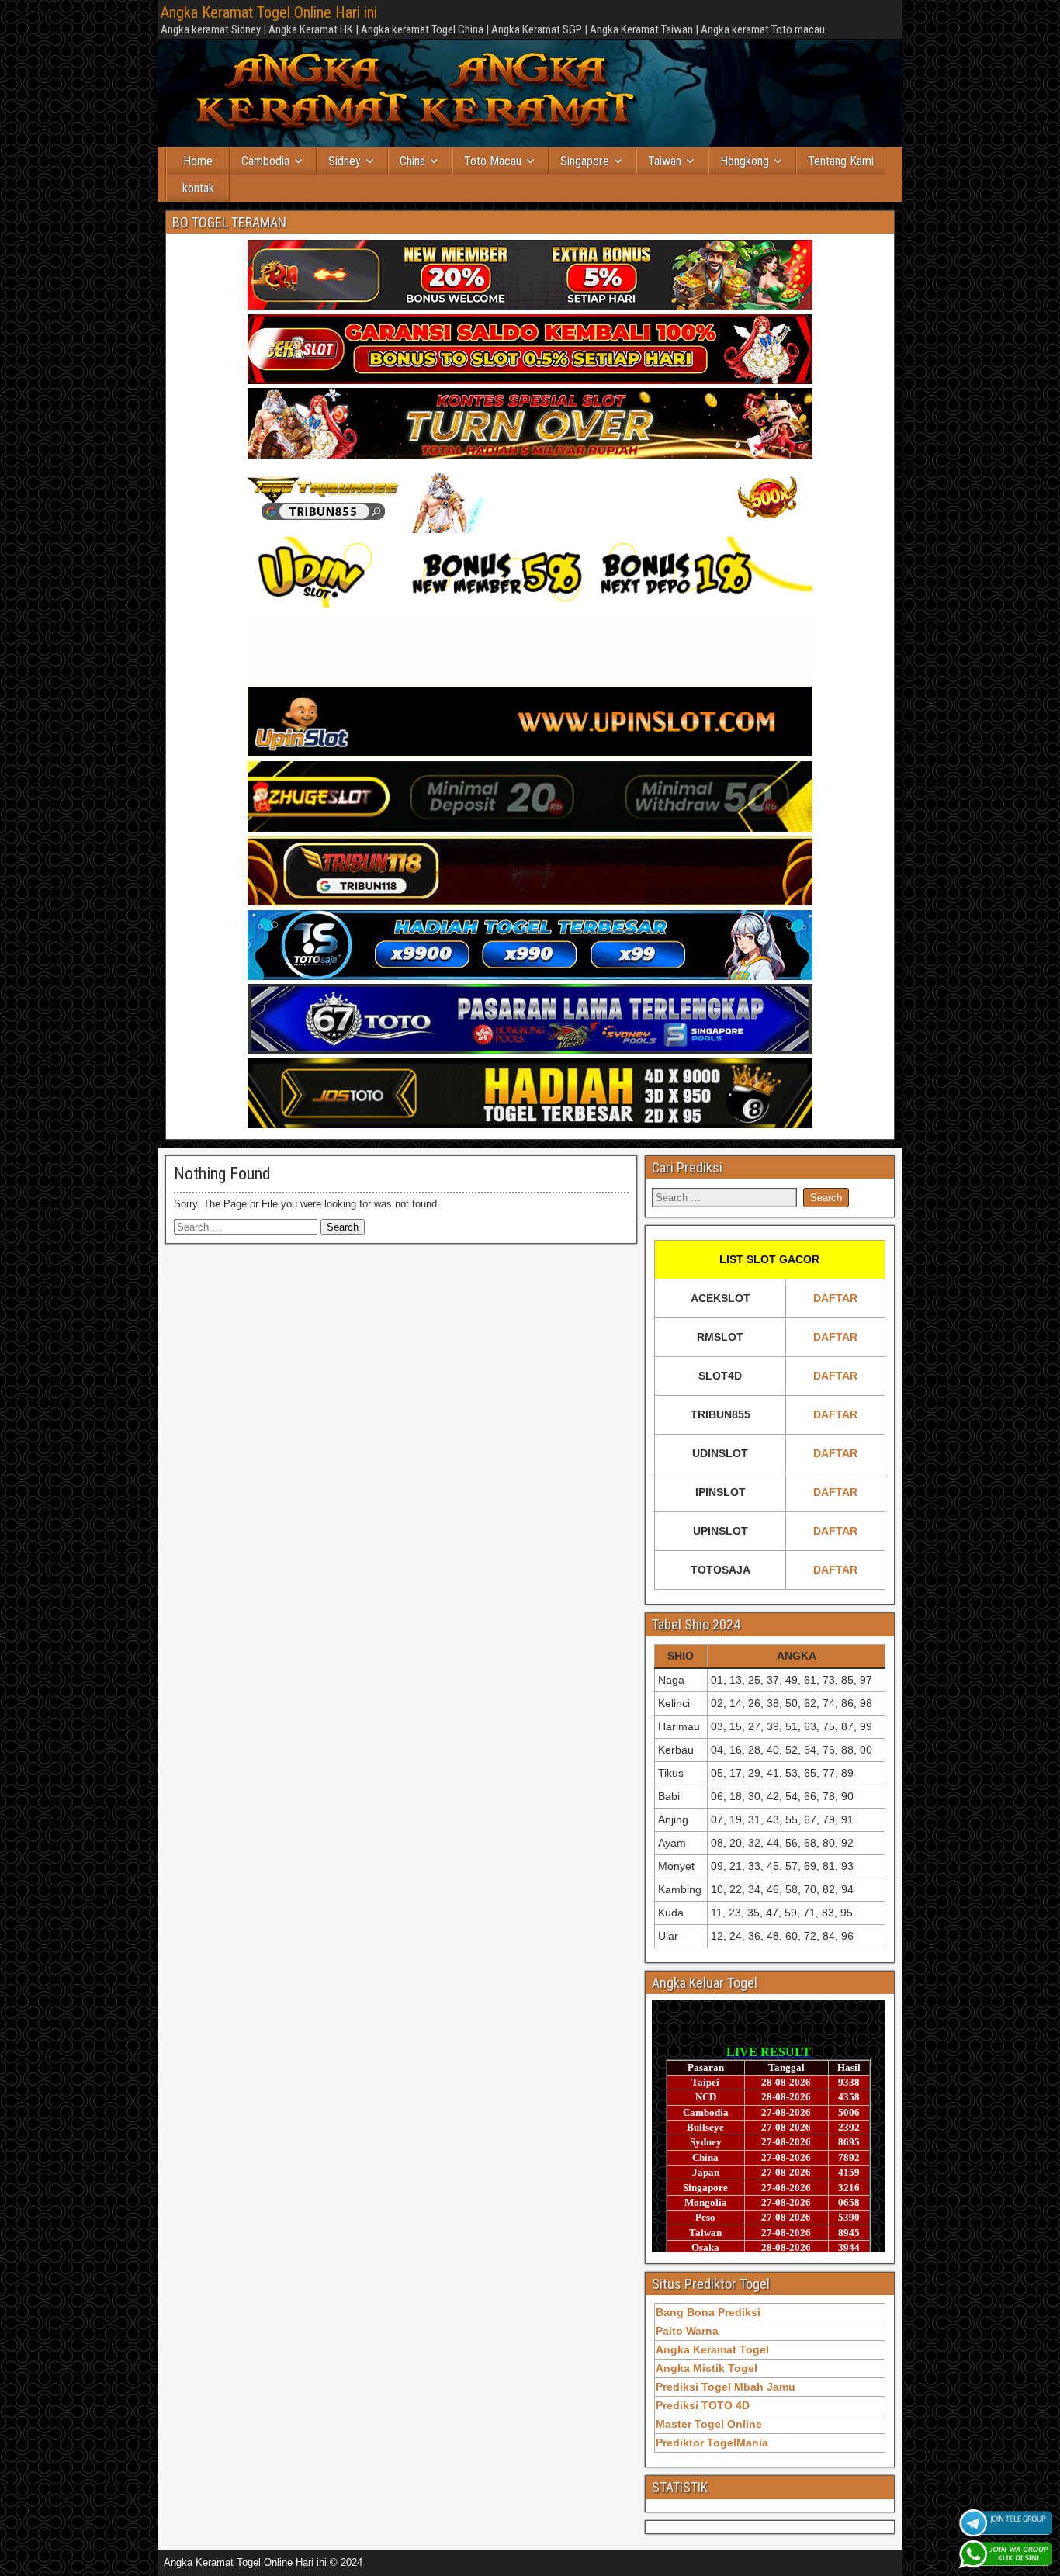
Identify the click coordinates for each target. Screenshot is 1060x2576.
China (412, 161)
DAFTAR (835, 1298)
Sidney (345, 161)
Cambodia (265, 161)
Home (198, 161)
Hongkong (745, 161)
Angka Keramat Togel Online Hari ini (269, 12)
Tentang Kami (841, 161)
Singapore (585, 161)
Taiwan (665, 161)
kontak (198, 188)
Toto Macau (493, 161)
